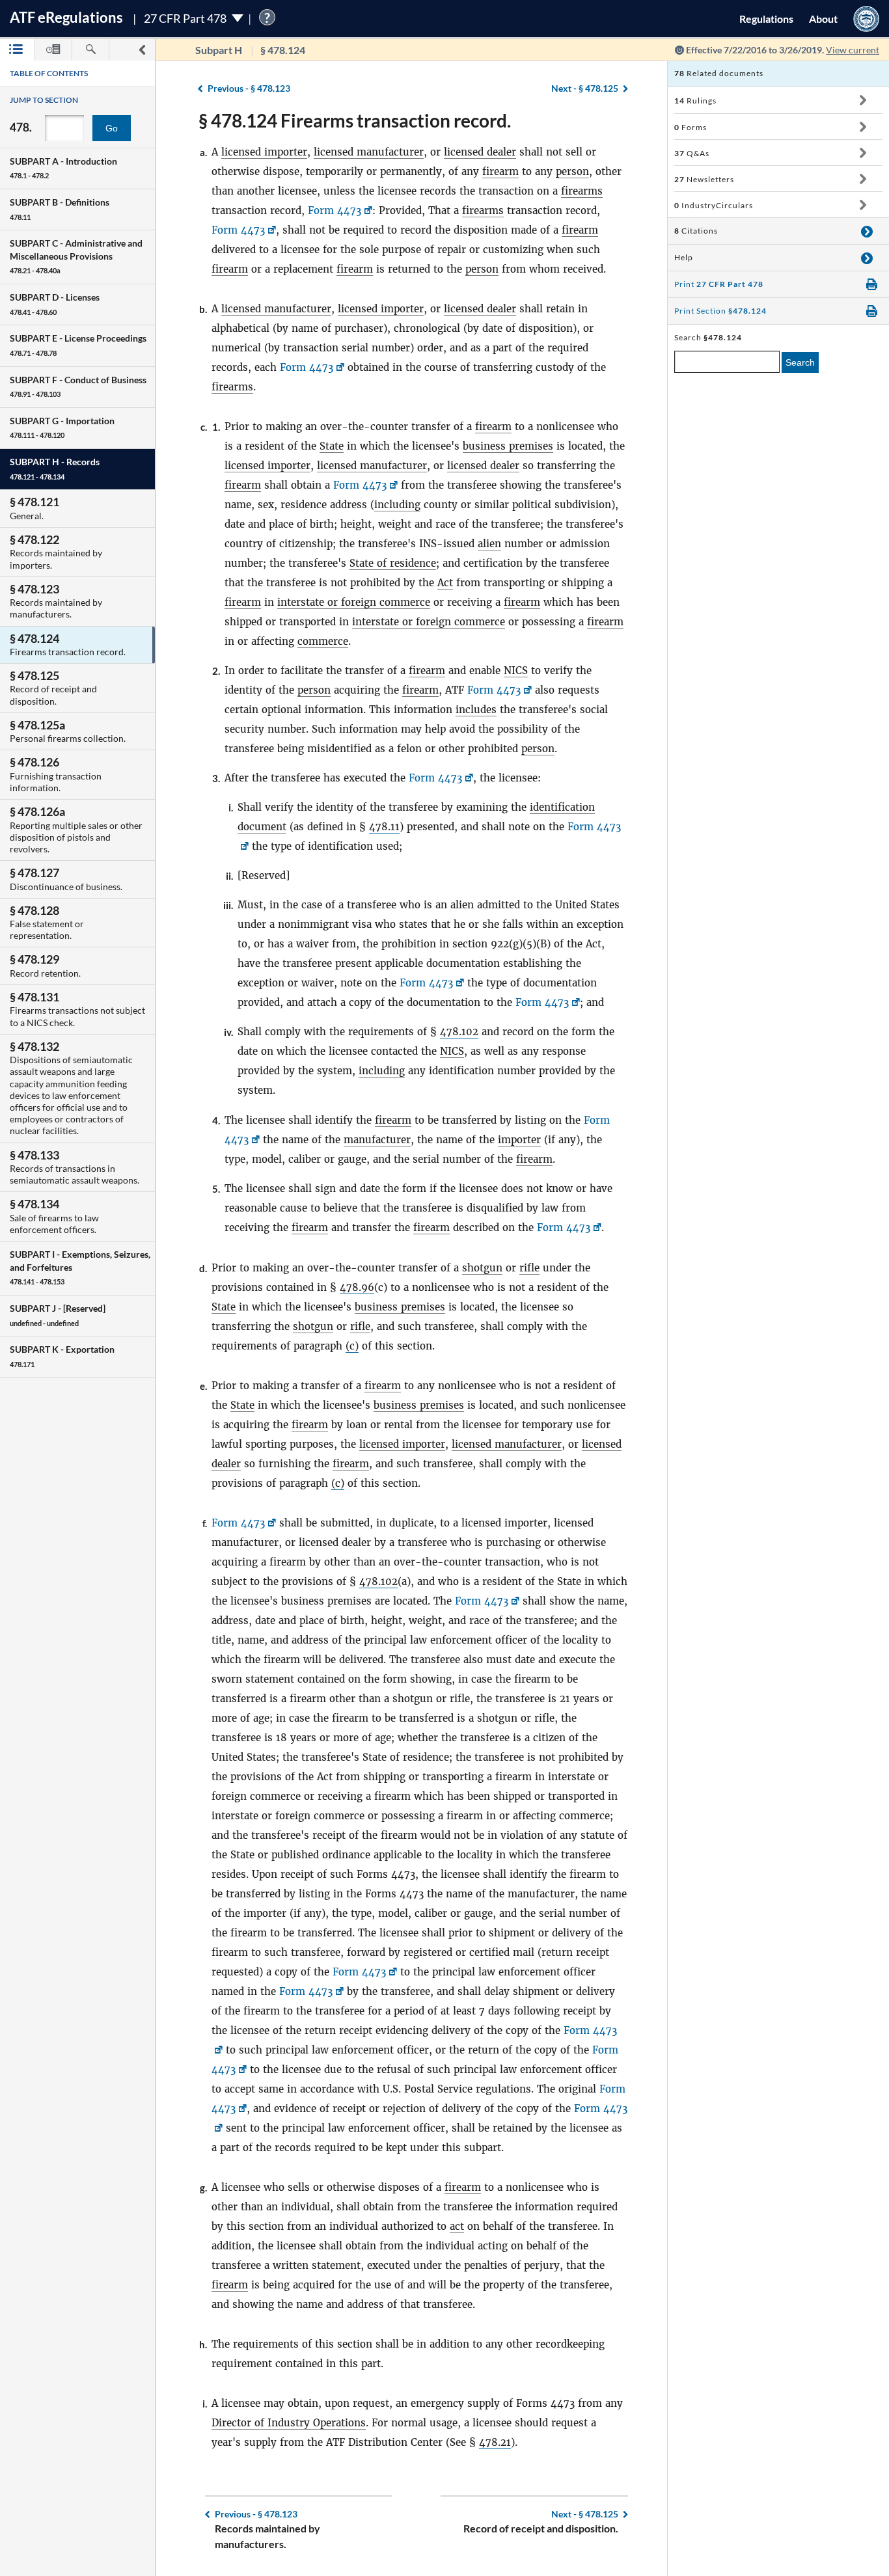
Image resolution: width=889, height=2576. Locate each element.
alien (489, 544)
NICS (516, 671)
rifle (529, 1268)
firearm (500, 171)
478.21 (495, 2442)
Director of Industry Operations (289, 2423)
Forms (691, 127)
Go (112, 128)
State (332, 446)
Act (445, 583)
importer (519, 1140)
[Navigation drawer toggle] (142, 50)
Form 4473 (335, 210)
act (457, 2226)
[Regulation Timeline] (53, 50)
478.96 (357, 1287)
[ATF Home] (866, 19)
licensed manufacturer (369, 152)
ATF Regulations (66, 17)
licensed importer (264, 152)
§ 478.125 (585, 88)
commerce (323, 641)
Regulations (766, 19)
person (572, 171)
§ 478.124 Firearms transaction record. (355, 120)
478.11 (384, 827)
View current (853, 50)
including (397, 505)
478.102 (459, 1032)
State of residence (393, 563)
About (823, 19)
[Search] (90, 50)
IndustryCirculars (714, 205)
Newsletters (704, 179)
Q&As (692, 153)
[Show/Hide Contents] (863, 100)
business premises (508, 446)
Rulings (695, 101)
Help (684, 257)
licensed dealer (480, 152)
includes (476, 710)
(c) (352, 1346)
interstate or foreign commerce (354, 602)
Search (800, 362)
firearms (582, 191)
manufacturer (377, 1140)
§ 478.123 (249, 88)
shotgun (482, 1268)
